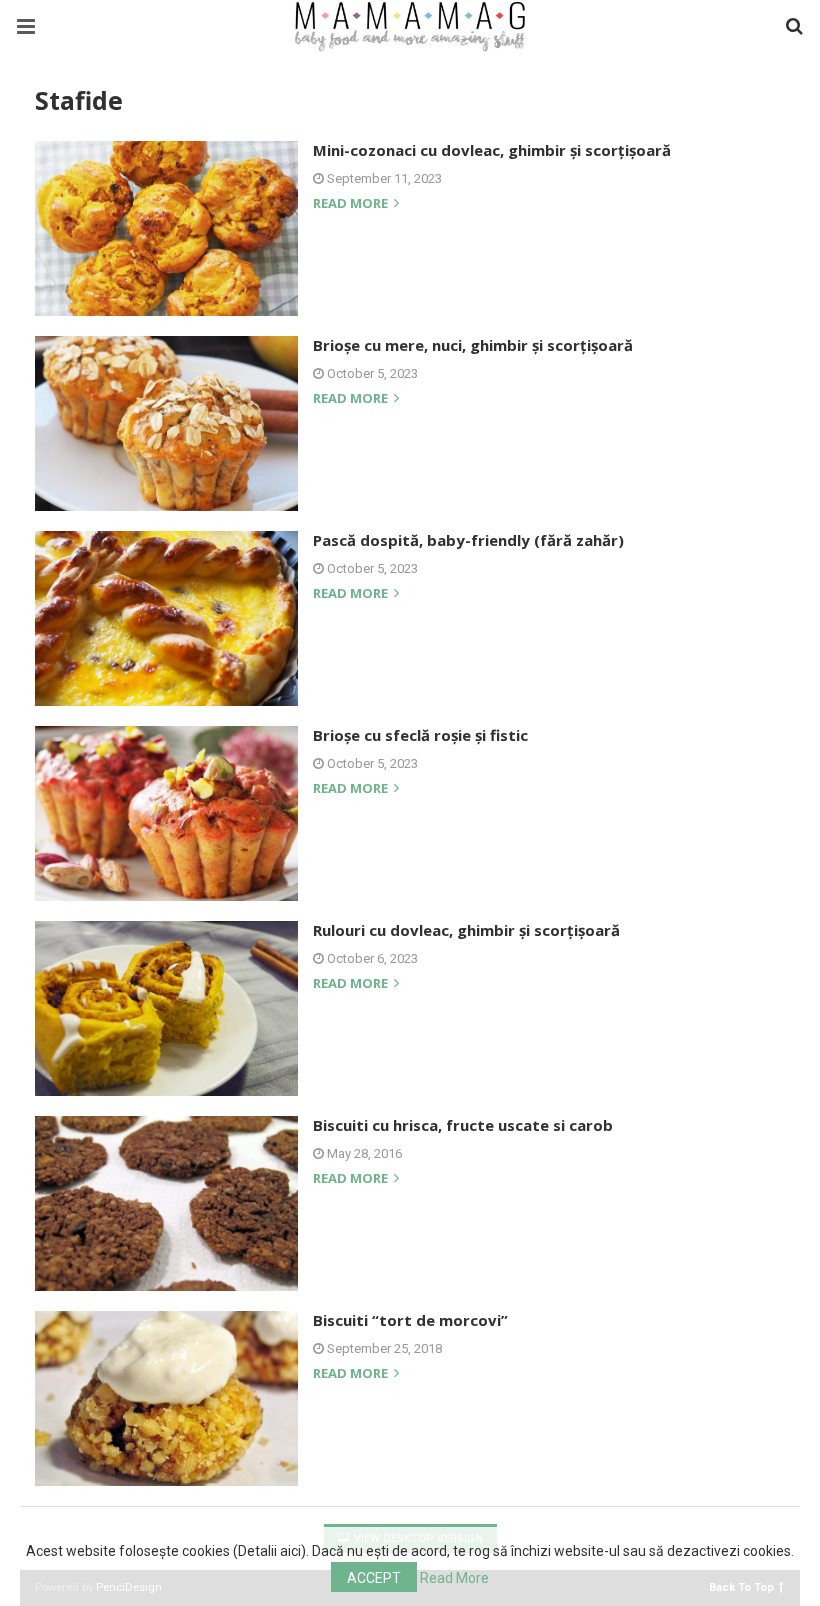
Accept (374, 1578)
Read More (454, 1578)
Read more (352, 204)
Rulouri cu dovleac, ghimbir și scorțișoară (466, 930)
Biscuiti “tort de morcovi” (410, 1320)
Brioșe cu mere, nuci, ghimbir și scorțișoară (473, 345)
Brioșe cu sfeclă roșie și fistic (420, 735)
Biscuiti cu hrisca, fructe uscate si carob (463, 1125)
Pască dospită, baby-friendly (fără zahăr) (468, 540)
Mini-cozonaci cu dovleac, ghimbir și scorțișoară (492, 150)
